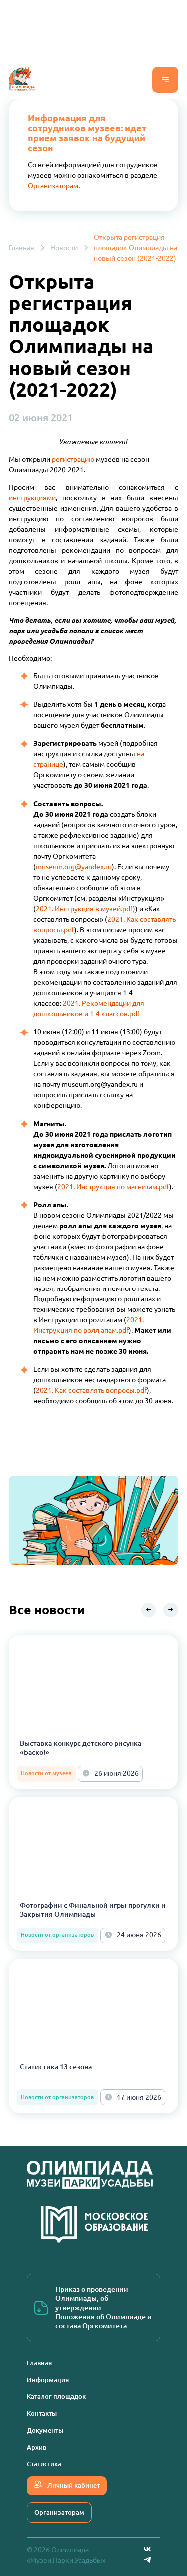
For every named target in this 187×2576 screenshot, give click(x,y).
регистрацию (73, 459)
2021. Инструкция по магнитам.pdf (113, 1187)
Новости (64, 248)
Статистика (44, 2464)
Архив (37, 2447)
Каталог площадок (56, 2396)
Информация (48, 2380)
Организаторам (53, 186)
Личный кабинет (73, 2485)
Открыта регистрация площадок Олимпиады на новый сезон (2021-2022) (135, 248)
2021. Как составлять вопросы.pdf (91, 1390)
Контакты (42, 2413)
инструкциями (32, 498)
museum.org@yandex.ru (74, 867)
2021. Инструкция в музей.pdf (84, 909)
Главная (22, 248)
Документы (45, 2430)
